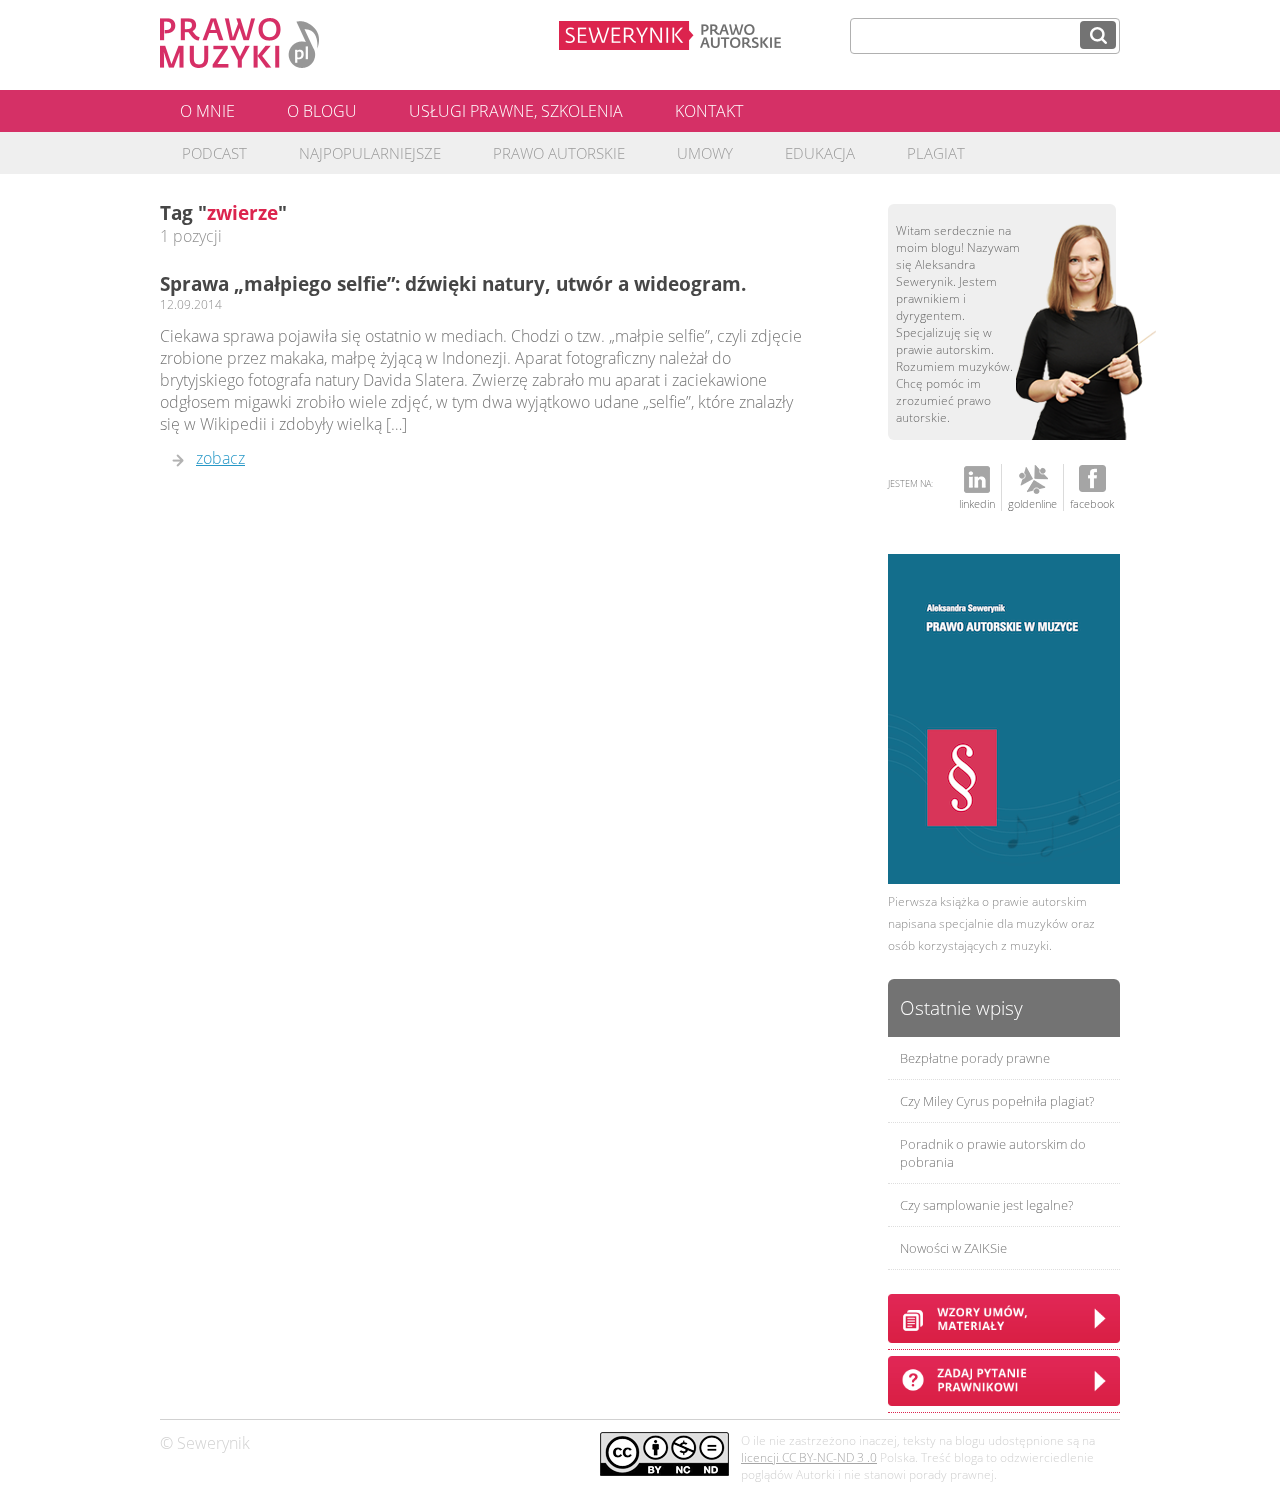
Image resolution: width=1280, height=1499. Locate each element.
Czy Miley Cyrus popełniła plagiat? (997, 1101)
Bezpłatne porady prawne (975, 1058)
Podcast (214, 153)
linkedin (977, 504)
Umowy (705, 153)
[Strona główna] (240, 62)
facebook (1092, 504)
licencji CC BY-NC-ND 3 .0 (809, 1457)
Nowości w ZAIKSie (953, 1248)
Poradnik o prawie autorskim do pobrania (993, 1153)
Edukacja (820, 153)
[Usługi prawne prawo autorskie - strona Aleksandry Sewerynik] (696, 34)
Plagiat (936, 153)
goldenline (1032, 504)
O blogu (322, 111)
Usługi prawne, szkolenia (516, 111)
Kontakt (709, 111)
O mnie (207, 111)
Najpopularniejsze (370, 153)
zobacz (220, 458)
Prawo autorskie (559, 153)
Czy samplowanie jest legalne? (986, 1205)
